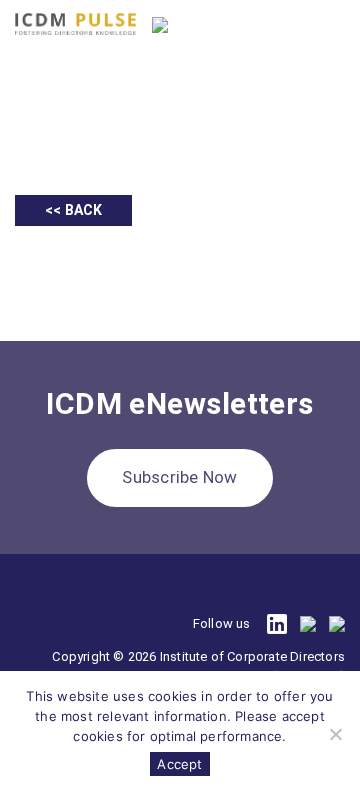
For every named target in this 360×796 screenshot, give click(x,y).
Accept (179, 764)
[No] (335, 734)
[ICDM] (75, 24)
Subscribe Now (179, 477)
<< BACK (73, 210)
